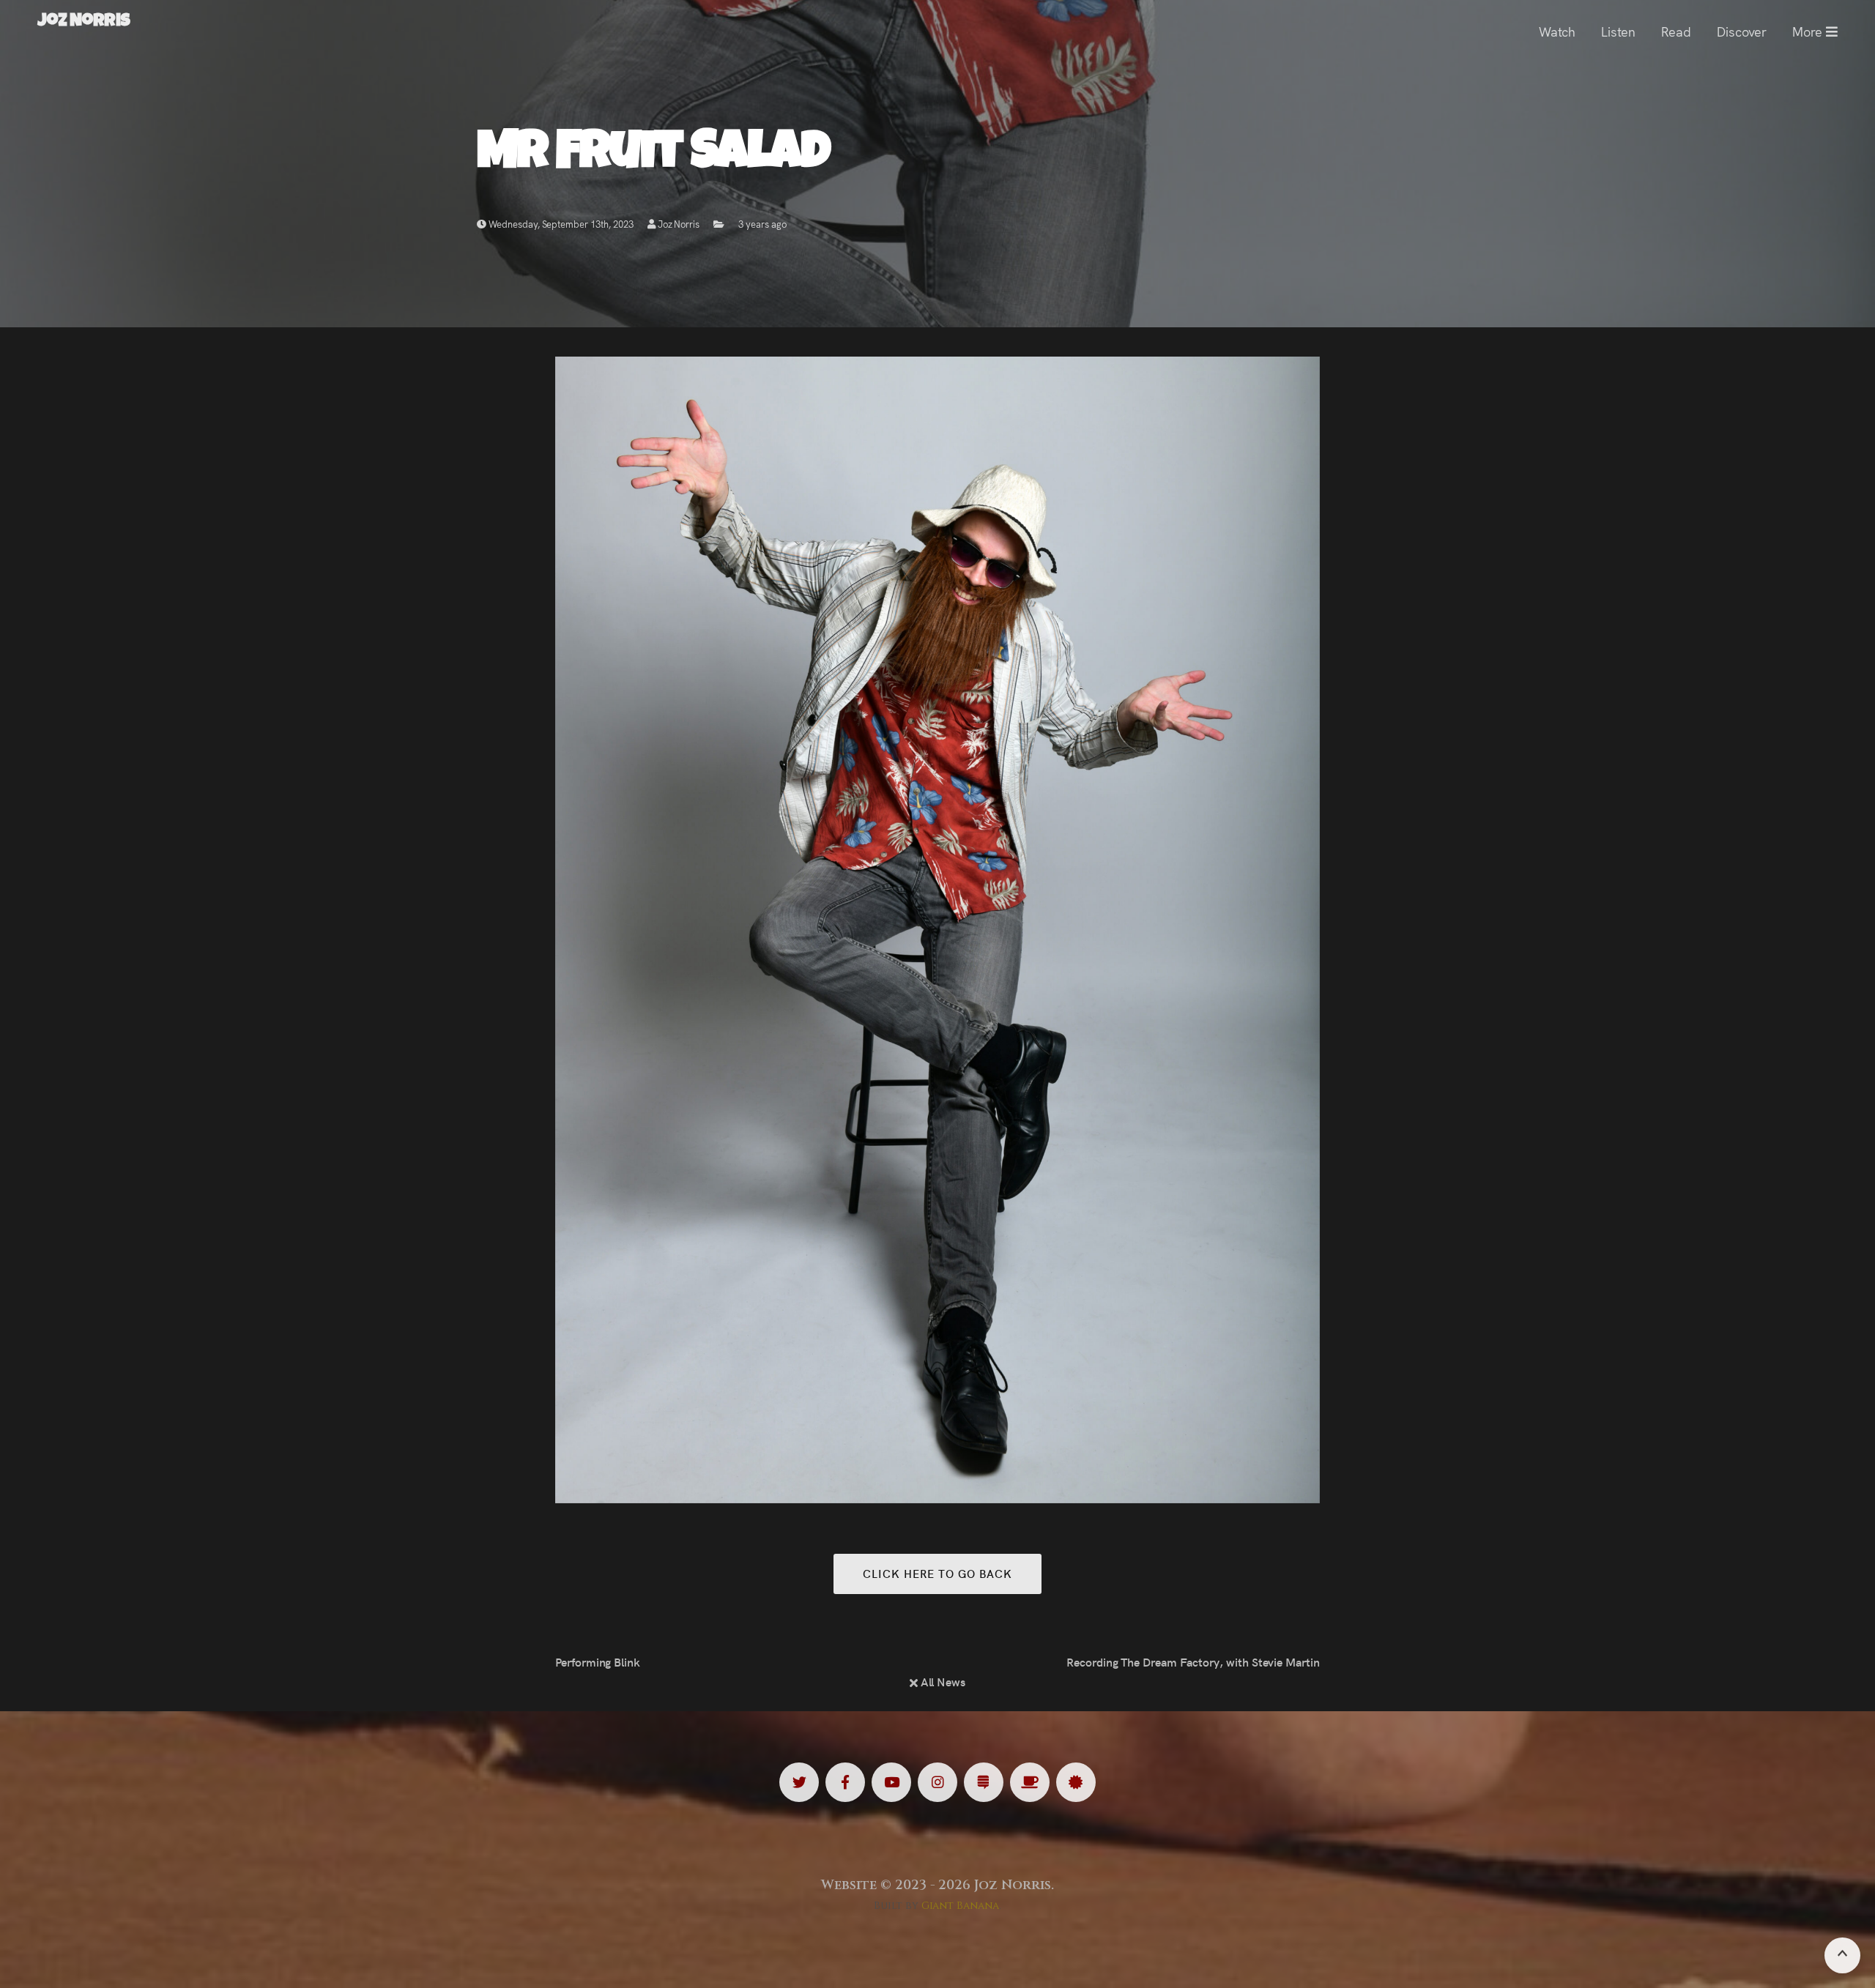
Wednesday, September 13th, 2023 (560, 224)
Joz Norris (678, 224)
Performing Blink (598, 1661)
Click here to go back (937, 1573)
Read (1676, 31)
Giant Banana (961, 1906)
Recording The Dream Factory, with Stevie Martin (1193, 1661)
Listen (1618, 31)
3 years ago (762, 224)
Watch (1557, 31)
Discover (1742, 31)
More (1809, 31)
